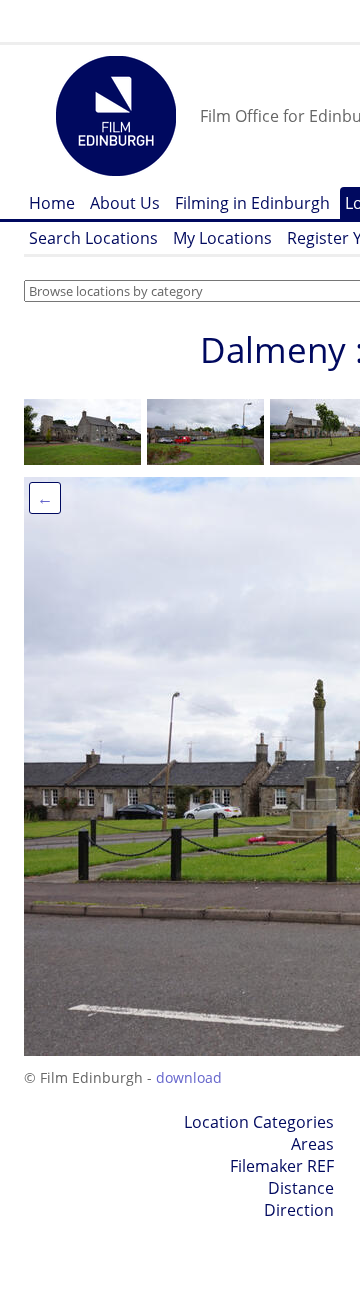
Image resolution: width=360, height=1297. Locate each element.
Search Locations (93, 238)
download (189, 1077)
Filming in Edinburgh (252, 203)
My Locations (222, 238)
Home (52, 203)
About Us (125, 203)
